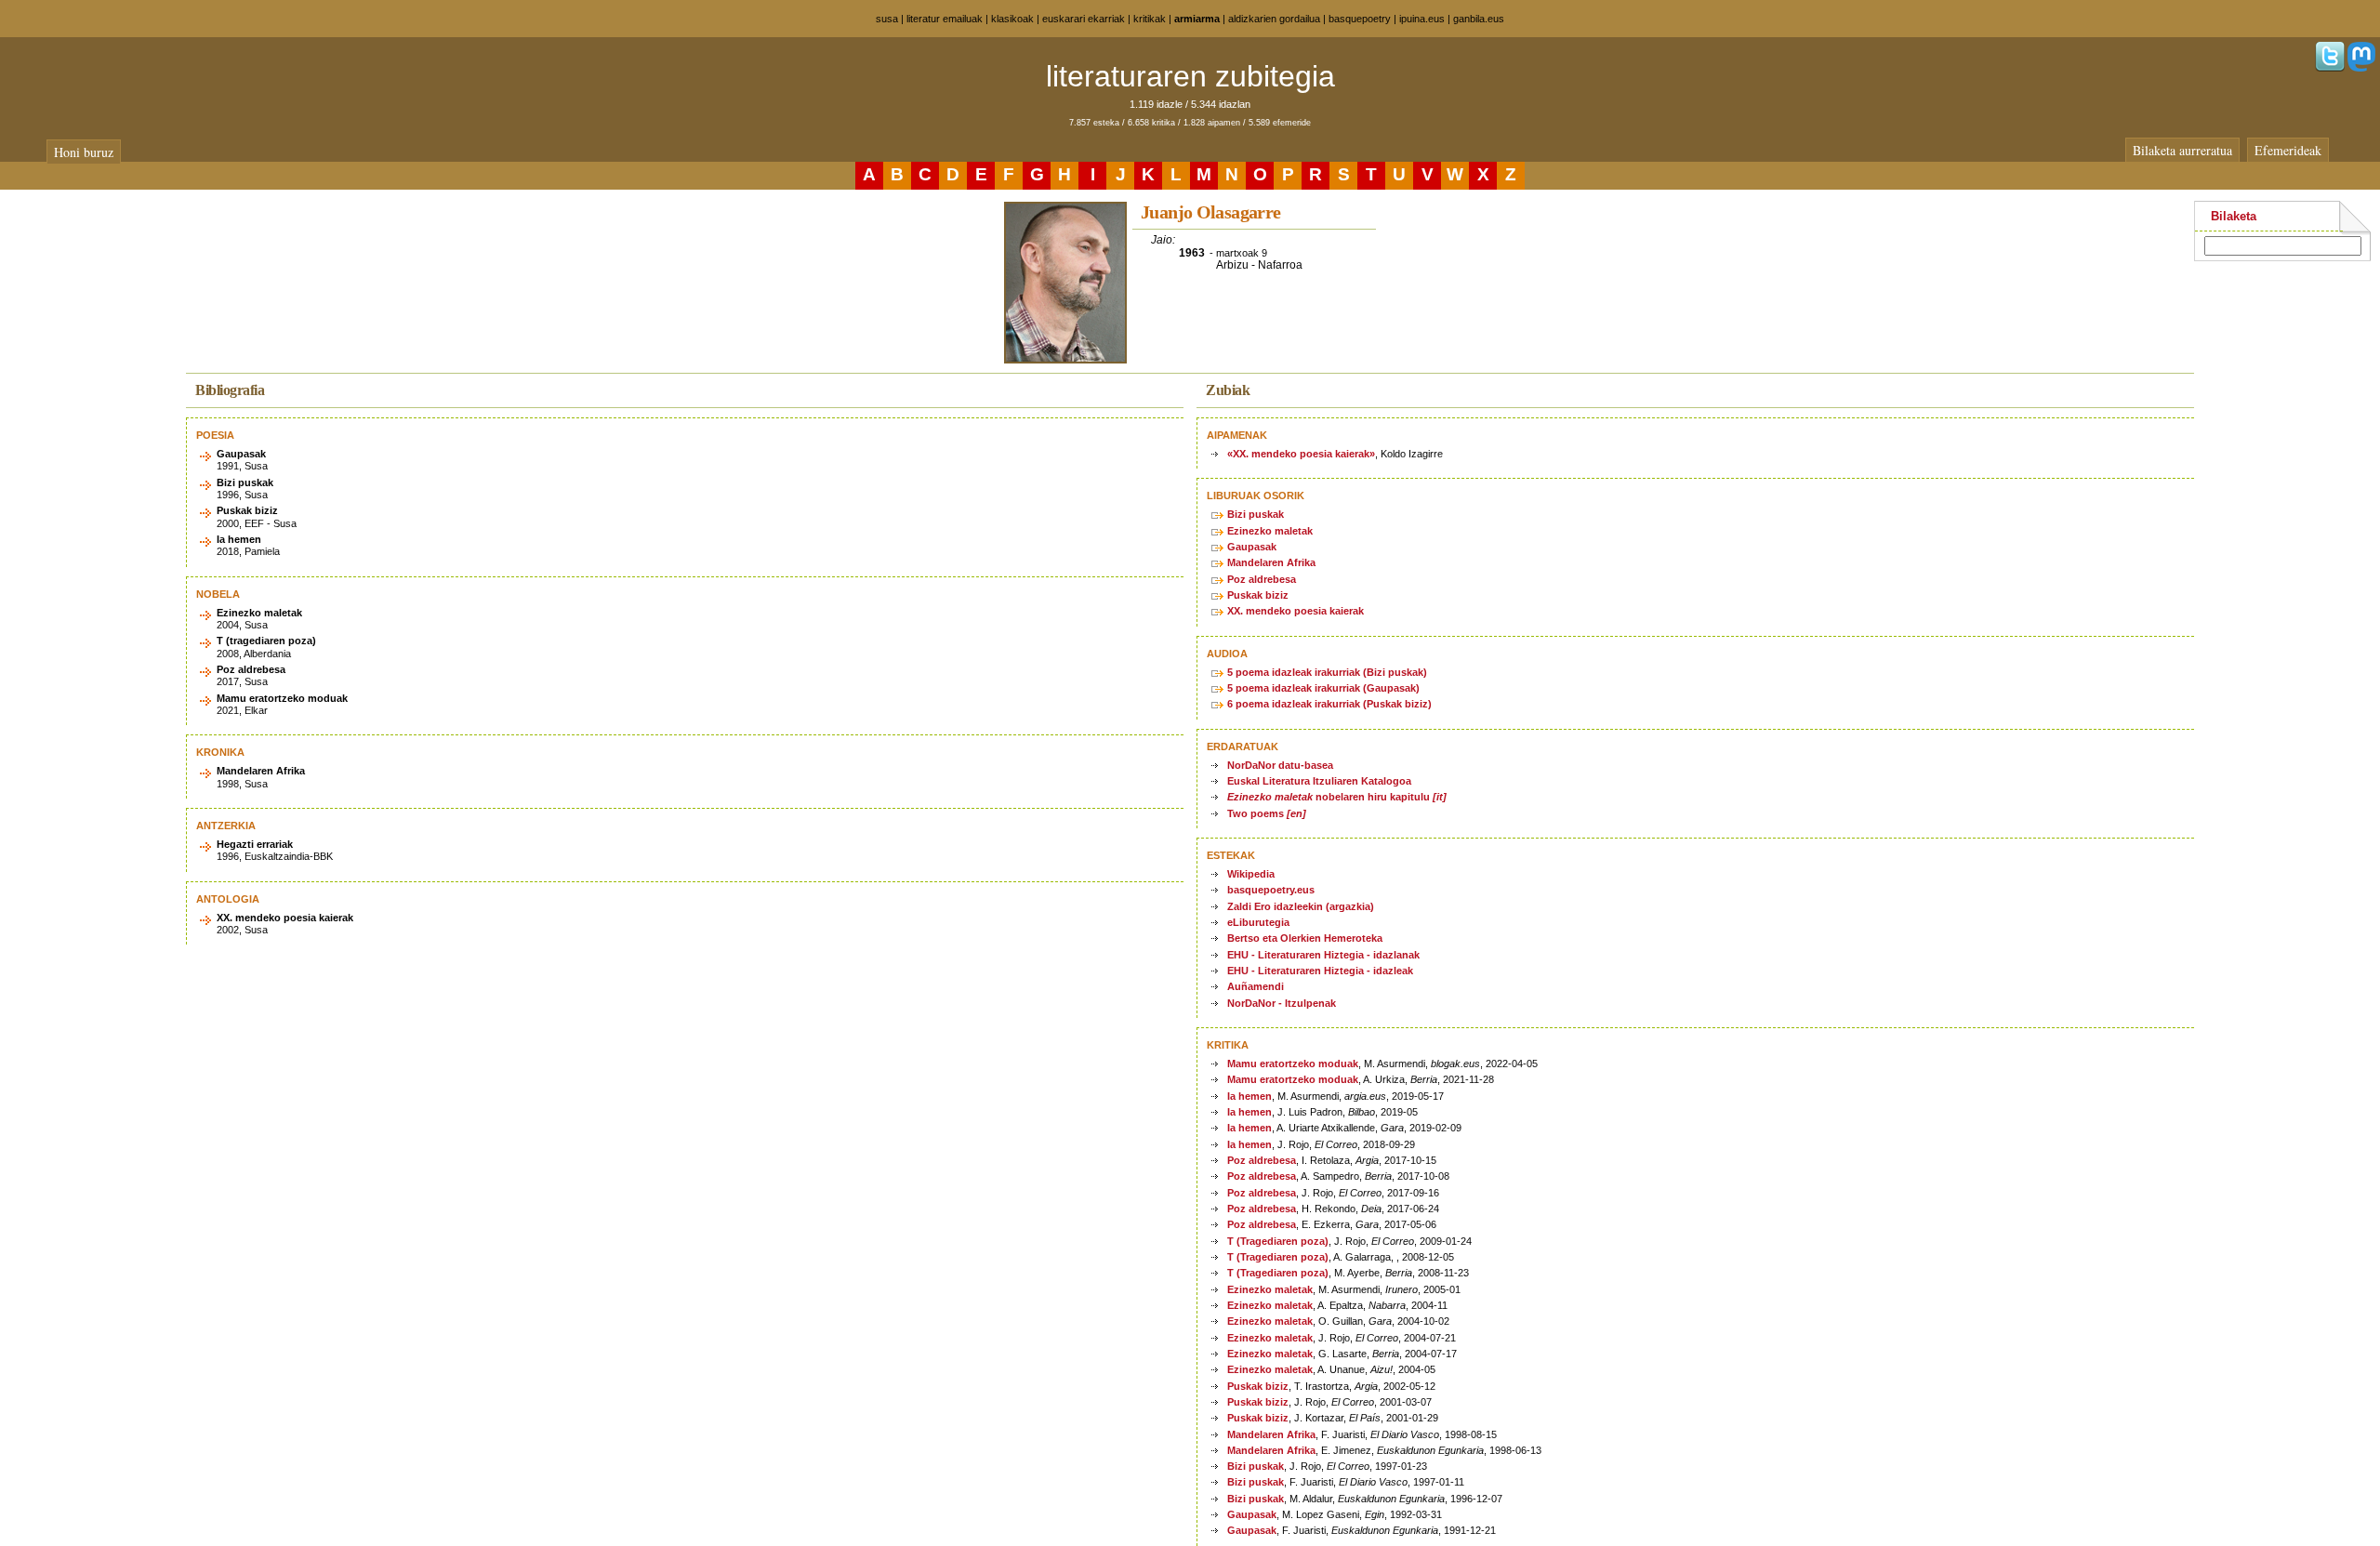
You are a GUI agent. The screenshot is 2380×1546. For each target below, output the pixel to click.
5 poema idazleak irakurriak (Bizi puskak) (1327, 672)
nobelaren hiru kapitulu (1337, 797)
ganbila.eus (1479, 19)
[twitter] (2330, 68)
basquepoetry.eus (1271, 890)
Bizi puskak (1256, 514)
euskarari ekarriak (1084, 19)
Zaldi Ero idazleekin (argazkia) (1301, 906)
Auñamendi (1256, 986)
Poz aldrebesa (1262, 579)
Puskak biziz (1258, 595)
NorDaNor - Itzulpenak (1282, 1003)
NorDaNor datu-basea (1280, 765)
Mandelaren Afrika (1271, 562)
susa (887, 19)
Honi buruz (84, 152)
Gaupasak (1252, 547)
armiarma (1197, 19)
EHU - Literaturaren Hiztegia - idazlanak (1323, 955)
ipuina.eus (1422, 19)
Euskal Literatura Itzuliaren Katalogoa (1319, 781)
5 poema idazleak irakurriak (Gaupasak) (1323, 688)
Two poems (1267, 813)
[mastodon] (2361, 68)
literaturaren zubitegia (1190, 76)
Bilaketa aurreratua (2182, 150)
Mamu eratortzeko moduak (1293, 1064)
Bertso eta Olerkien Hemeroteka (1305, 938)
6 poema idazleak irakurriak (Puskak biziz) (1329, 704)
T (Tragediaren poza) (1278, 1241)
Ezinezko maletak (1270, 531)
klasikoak (1012, 19)
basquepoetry (1360, 19)
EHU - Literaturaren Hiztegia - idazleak (1320, 971)
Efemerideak (2288, 150)
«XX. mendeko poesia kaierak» (1301, 454)
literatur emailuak (945, 19)
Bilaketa (2234, 216)
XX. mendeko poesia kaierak (1296, 611)
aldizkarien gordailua (1274, 19)
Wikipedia (1251, 874)
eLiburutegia (1258, 922)
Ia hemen (1249, 1096)
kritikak (1150, 19)
